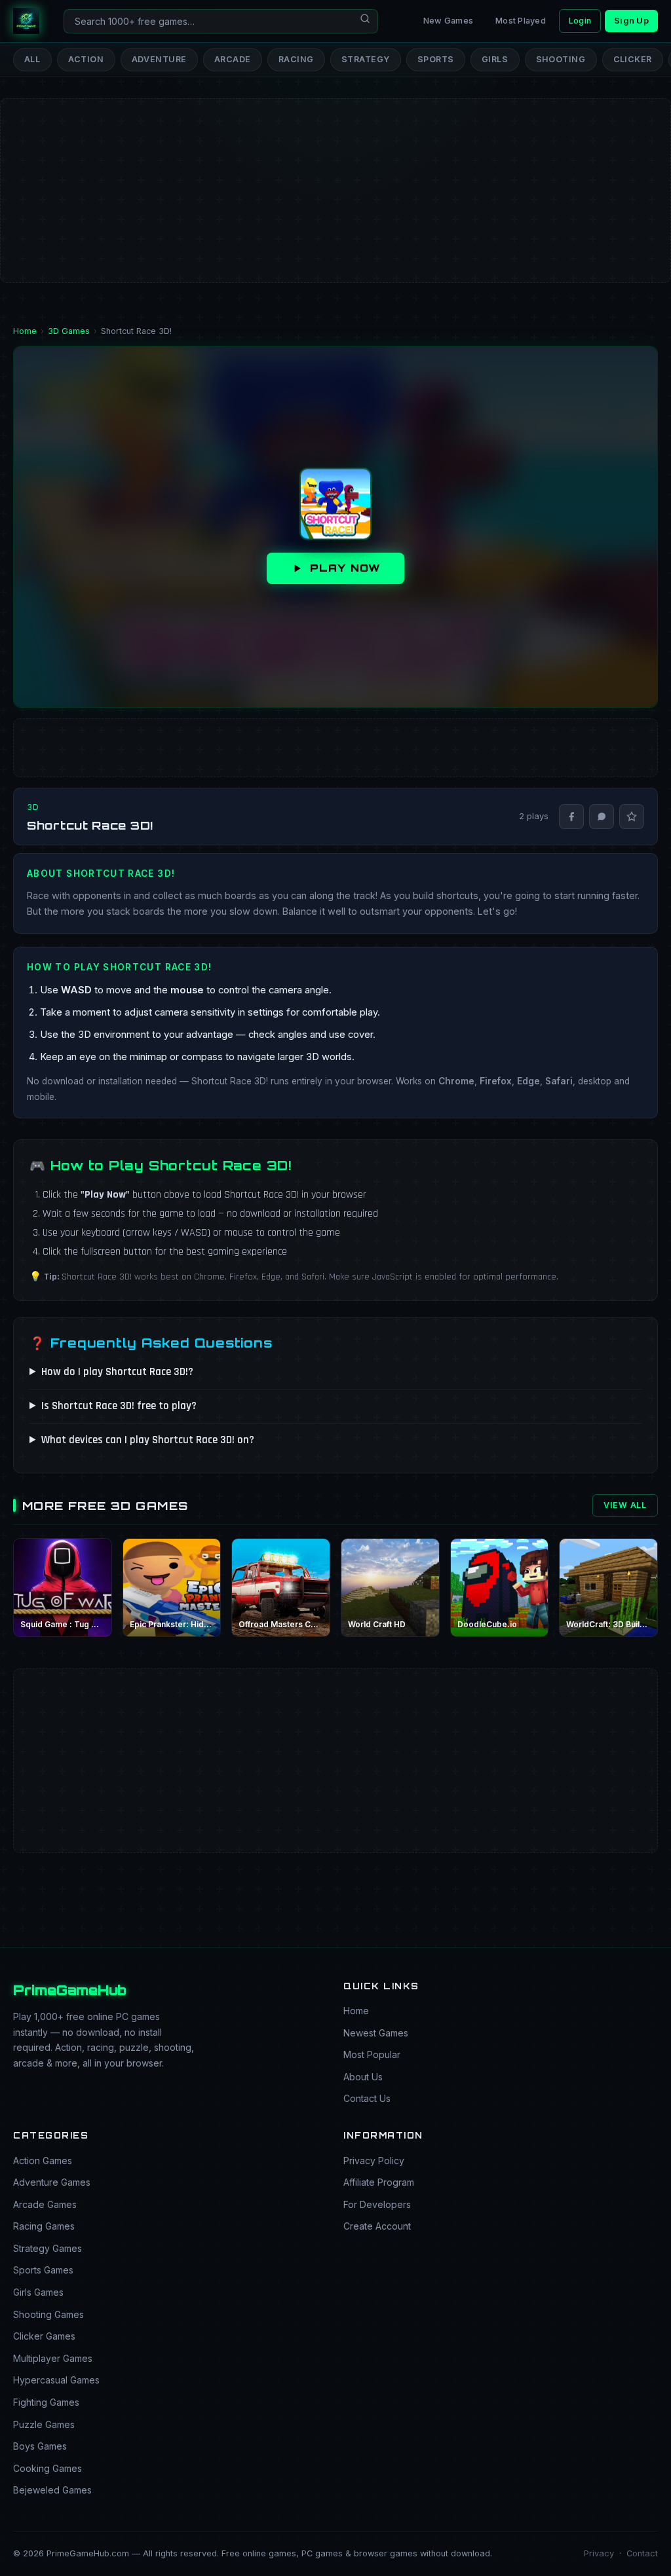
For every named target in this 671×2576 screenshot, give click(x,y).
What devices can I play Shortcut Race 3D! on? (148, 1440)
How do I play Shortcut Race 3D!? (117, 1372)
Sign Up (631, 21)
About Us (363, 2077)
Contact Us (367, 2098)
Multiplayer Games (53, 2358)
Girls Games (38, 2292)
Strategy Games (48, 2248)
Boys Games (40, 2446)
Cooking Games (48, 2468)
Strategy (366, 59)
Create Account (377, 2226)
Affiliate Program (379, 2182)
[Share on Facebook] (571, 817)
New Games (448, 21)
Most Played (521, 21)
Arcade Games (45, 2204)
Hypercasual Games (56, 2380)
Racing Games (44, 2226)
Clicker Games (44, 2336)
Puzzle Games (44, 2424)
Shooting (561, 59)
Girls (495, 59)
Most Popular (372, 2054)
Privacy (599, 2553)
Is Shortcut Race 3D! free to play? (119, 1406)
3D (33, 807)
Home (356, 2011)
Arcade (233, 59)
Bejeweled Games (52, 2490)
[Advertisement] (335, 148)
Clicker (633, 59)
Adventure (160, 59)
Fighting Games (46, 2402)
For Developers (377, 2204)
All (32, 59)
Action (86, 59)
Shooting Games (48, 2314)
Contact (642, 2553)
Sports (436, 59)
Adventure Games (52, 2182)
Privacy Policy (374, 2161)
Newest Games (376, 2033)
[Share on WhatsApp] (602, 817)
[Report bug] (632, 817)
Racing (296, 59)
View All (625, 1505)
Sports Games (43, 2270)
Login (580, 21)
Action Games (43, 2161)
